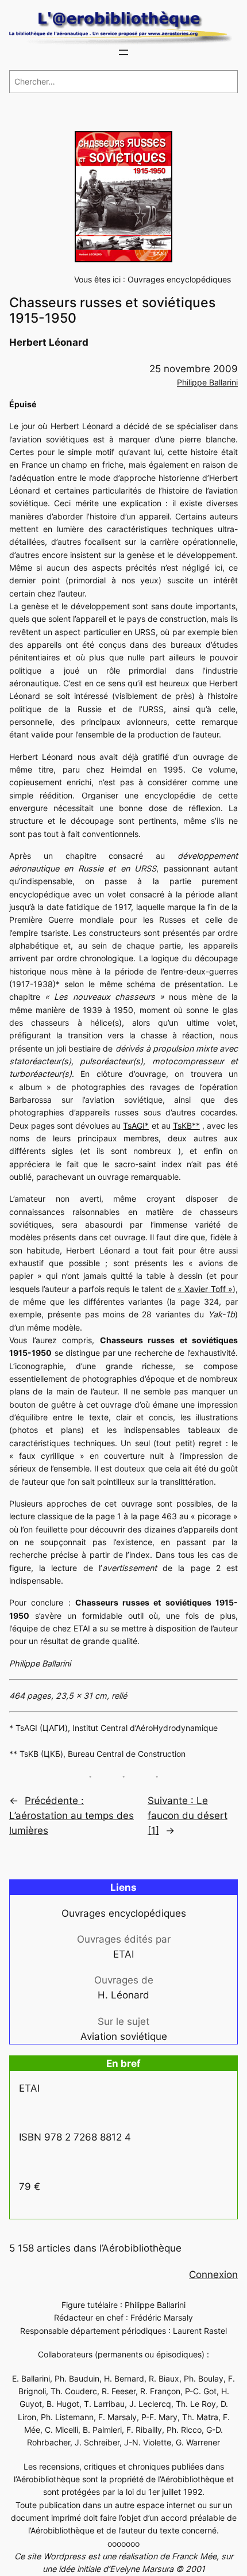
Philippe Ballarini (207, 382)
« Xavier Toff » (205, 1289)
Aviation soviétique (124, 2036)
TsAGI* (136, 1125)
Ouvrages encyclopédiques (179, 279)
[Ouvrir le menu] (123, 52)
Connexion (213, 2275)
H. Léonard (123, 1995)
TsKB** (186, 1125)
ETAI (123, 1954)
